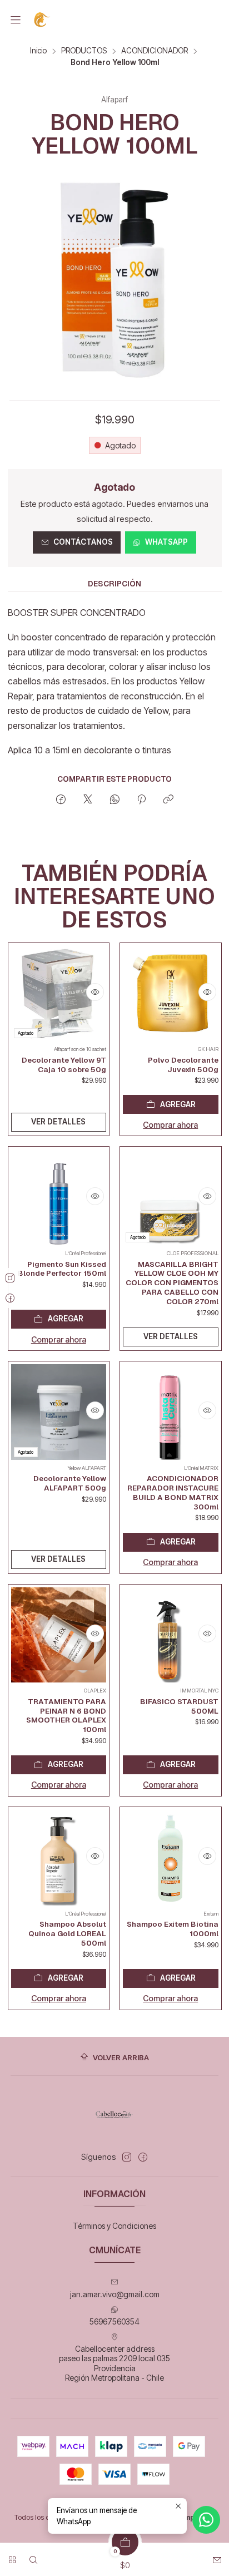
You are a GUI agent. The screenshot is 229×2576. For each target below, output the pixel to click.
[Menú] (16, 20)
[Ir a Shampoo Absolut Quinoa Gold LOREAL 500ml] (59, 1858)
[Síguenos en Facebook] (143, 2157)
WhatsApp (166, 542)
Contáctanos (83, 542)
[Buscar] (33, 2556)
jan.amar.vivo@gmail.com (115, 2294)
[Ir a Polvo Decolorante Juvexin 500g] (171, 994)
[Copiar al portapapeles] (168, 800)
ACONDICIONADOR (155, 51)
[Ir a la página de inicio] (43, 20)
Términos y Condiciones (114, 2226)
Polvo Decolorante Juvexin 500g (183, 1065)
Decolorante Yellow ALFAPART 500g (70, 1483)
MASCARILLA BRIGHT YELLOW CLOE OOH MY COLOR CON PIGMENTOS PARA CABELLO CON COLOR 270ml (172, 1283)
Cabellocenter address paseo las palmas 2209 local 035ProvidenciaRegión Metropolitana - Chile (114, 2363)
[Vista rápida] (95, 992)
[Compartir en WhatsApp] (115, 800)
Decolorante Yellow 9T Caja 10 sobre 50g (64, 1065)
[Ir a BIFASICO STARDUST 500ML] (171, 1635)
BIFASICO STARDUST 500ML (179, 1706)
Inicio (38, 51)
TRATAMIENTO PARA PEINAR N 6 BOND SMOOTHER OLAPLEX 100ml (66, 1715)
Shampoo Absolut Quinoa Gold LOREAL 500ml (67, 1933)
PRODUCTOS (84, 51)
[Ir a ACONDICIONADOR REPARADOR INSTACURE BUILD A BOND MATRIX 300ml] (171, 1412)
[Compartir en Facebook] (61, 800)
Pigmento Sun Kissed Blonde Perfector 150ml (62, 1269)
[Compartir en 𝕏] (88, 800)
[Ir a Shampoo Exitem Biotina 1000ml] (171, 1858)
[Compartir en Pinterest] (141, 800)
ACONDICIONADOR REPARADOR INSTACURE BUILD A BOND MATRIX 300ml (173, 1492)
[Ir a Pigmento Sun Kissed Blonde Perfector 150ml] (59, 1197)
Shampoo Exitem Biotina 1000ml (173, 1929)
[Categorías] (12, 2556)
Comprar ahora (170, 1125)
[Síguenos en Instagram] (127, 2157)
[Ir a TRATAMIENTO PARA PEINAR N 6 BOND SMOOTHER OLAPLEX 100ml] (59, 1635)
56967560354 (114, 2321)
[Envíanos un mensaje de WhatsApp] (206, 2520)
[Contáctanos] (217, 2556)
